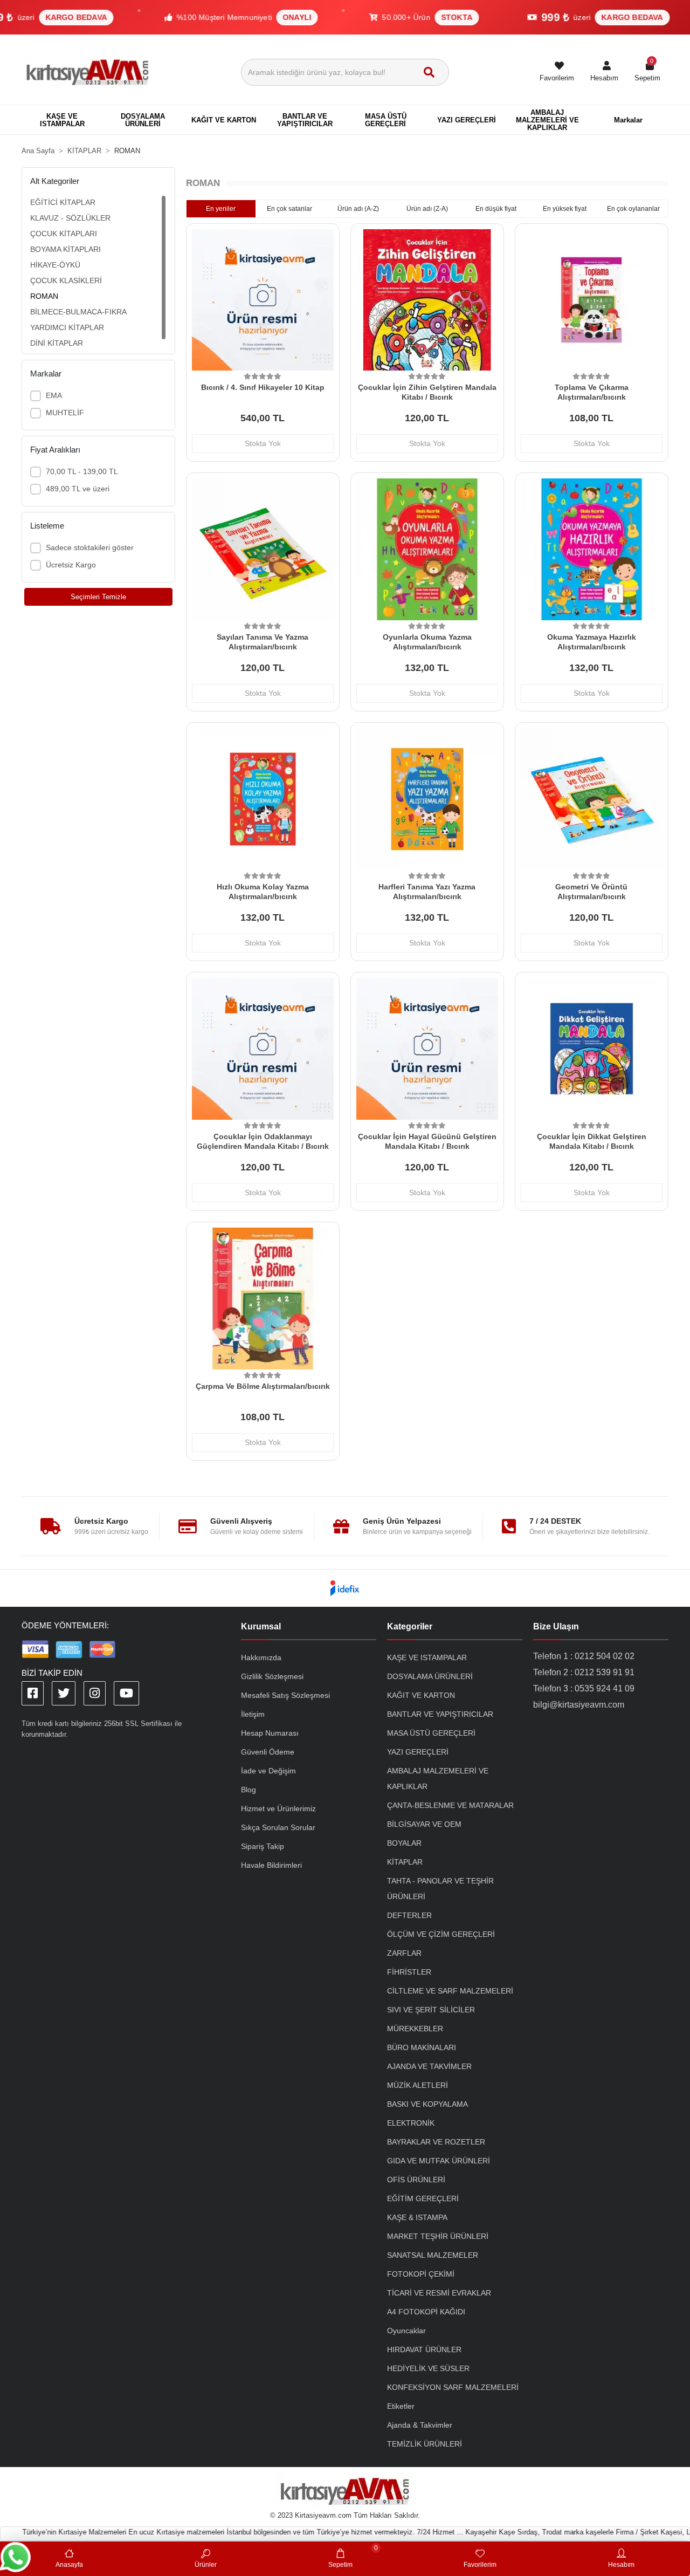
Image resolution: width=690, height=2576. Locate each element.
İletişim (253, 1714)
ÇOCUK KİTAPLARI (64, 234)
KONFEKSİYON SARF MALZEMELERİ (453, 2387)
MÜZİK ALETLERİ (418, 2085)
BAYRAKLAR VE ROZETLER (436, 2142)
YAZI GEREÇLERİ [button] (467, 120)
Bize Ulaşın (556, 1626)
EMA (54, 395)
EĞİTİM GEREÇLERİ (423, 2198)
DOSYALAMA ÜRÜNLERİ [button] (143, 120)
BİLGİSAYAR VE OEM (424, 1824)
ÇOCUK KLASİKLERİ (66, 280)
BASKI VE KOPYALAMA (427, 2104)
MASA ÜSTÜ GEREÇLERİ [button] (386, 120)
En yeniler (221, 209)
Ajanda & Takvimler (420, 2425)
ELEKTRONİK (411, 2123)
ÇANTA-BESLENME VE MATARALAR (450, 1805)
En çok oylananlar (633, 209)
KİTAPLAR (405, 1862)
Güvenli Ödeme (268, 1752)
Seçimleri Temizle (98, 597)
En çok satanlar (289, 209)
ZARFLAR (404, 1953)
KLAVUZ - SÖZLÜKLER (70, 218)
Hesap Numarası (270, 1733)
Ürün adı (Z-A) (427, 209)
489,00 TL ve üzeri (78, 489)
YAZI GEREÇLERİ (418, 1752)
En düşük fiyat (496, 209)
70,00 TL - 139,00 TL (82, 471)
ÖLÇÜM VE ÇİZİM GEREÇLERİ (441, 1934)
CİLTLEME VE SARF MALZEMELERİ (450, 1991)
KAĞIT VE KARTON (421, 1695)
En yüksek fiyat (565, 209)
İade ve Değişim (268, 1771)
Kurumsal (261, 1626)
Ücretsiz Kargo (71, 565)
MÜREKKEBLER (415, 2029)
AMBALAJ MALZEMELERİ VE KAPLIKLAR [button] (547, 120)
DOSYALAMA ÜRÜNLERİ (430, 1676)
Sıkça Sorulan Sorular (278, 1827)
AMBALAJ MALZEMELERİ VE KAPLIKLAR (438, 1779)
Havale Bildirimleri (271, 1865)
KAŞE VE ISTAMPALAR (427, 1657)
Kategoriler (410, 1626)
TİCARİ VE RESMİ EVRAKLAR (439, 2293)
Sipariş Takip (263, 1846)
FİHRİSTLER (409, 1972)
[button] (604, 72)
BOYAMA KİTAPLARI (65, 249)
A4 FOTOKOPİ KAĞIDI (426, 2312)
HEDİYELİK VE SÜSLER (428, 2368)
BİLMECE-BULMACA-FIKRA (78, 312)
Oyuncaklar (406, 2331)
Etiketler (401, 2406)
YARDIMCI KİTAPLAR (67, 327)
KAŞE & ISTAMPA (417, 2217)
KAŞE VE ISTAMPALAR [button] (62, 120)
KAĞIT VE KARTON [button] (224, 120)
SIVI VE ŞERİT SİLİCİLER (431, 2010)
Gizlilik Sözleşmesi (272, 1676)
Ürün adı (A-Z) (358, 209)
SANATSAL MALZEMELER (433, 2255)
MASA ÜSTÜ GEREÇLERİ (431, 1733)
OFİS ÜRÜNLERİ (416, 2180)
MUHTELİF (65, 413)
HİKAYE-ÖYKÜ (55, 265)
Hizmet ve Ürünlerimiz (278, 1808)
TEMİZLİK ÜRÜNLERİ (425, 2444)
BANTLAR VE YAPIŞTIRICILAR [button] (305, 120)
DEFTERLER (409, 1915)
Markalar (628, 120)
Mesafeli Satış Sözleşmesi (285, 1695)
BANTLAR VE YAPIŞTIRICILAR (440, 1714)
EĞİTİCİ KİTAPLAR (63, 202)
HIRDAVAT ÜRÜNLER (424, 2349)
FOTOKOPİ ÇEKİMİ (421, 2274)
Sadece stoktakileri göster (90, 547)
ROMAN (44, 296)
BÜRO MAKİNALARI (422, 2047)
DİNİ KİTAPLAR (57, 343)
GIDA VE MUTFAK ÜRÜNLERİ (439, 2161)
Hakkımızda (261, 1657)
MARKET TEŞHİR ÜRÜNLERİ (438, 2236)
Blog (249, 1790)
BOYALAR (404, 1843)
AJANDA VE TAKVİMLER (429, 2066)
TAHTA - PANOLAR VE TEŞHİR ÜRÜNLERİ (440, 1889)
